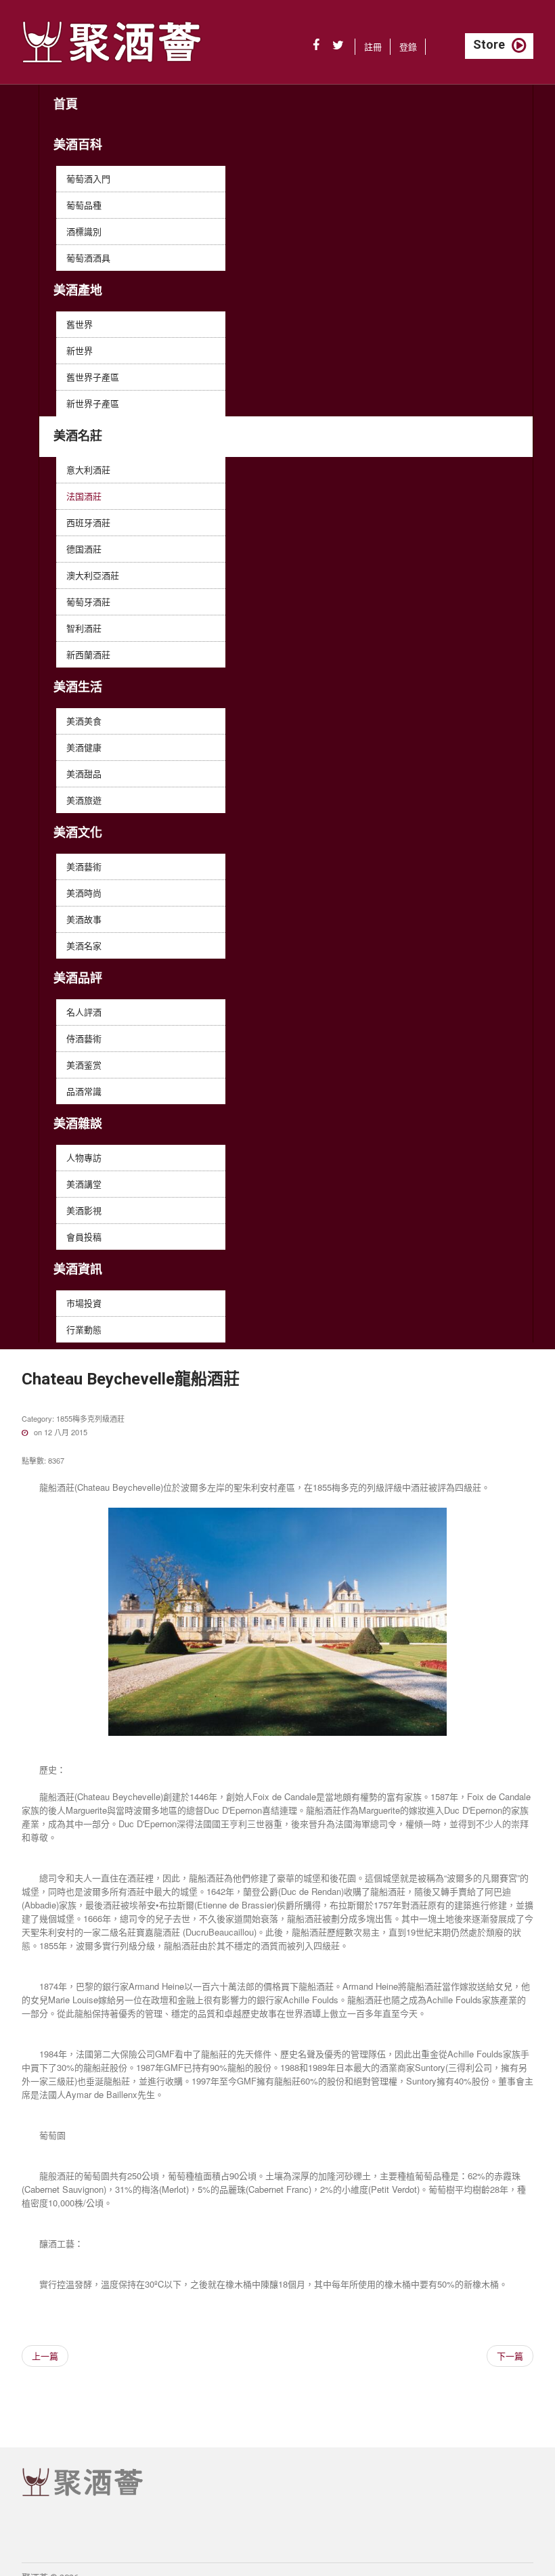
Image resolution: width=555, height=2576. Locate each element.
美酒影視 (84, 1210)
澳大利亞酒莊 (93, 575)
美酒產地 (78, 290)
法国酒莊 (84, 496)
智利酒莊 (84, 628)
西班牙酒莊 (88, 522)
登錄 (408, 46)
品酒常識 (84, 1091)
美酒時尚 (84, 893)
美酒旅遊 (84, 800)
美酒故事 (84, 919)
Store (489, 44)
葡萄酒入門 (88, 178)
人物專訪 (84, 1157)
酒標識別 (84, 231)
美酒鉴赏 (84, 1065)
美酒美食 (84, 721)
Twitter (338, 45)
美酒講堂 (84, 1184)
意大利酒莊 (88, 470)
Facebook (316, 45)
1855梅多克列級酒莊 (90, 1418)
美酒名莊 (78, 436)
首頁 (66, 104)
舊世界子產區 (93, 377)
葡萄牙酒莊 (88, 602)
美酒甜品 (84, 773)
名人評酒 (84, 1012)
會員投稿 (84, 1237)
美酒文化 (78, 832)
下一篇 (510, 2356)
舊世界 (80, 324)
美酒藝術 (84, 866)
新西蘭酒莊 (88, 654)
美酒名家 (84, 945)
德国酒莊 (84, 549)
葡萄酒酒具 (88, 258)
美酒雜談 (78, 1123)
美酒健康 (84, 747)
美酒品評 (78, 978)
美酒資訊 (78, 1269)
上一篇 (45, 2356)
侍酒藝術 (84, 1038)
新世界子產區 (93, 403)
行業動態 (84, 1329)
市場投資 (84, 1303)
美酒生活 (78, 687)
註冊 (373, 46)
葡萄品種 (84, 205)
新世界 (80, 350)
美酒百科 (78, 145)
